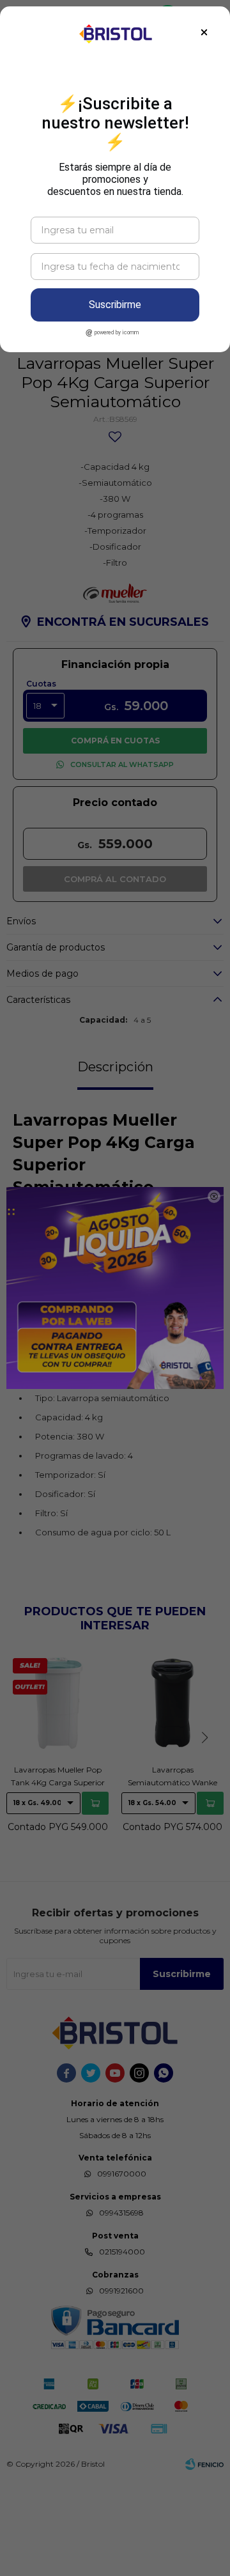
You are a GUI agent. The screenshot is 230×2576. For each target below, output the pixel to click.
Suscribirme (115, 305)
